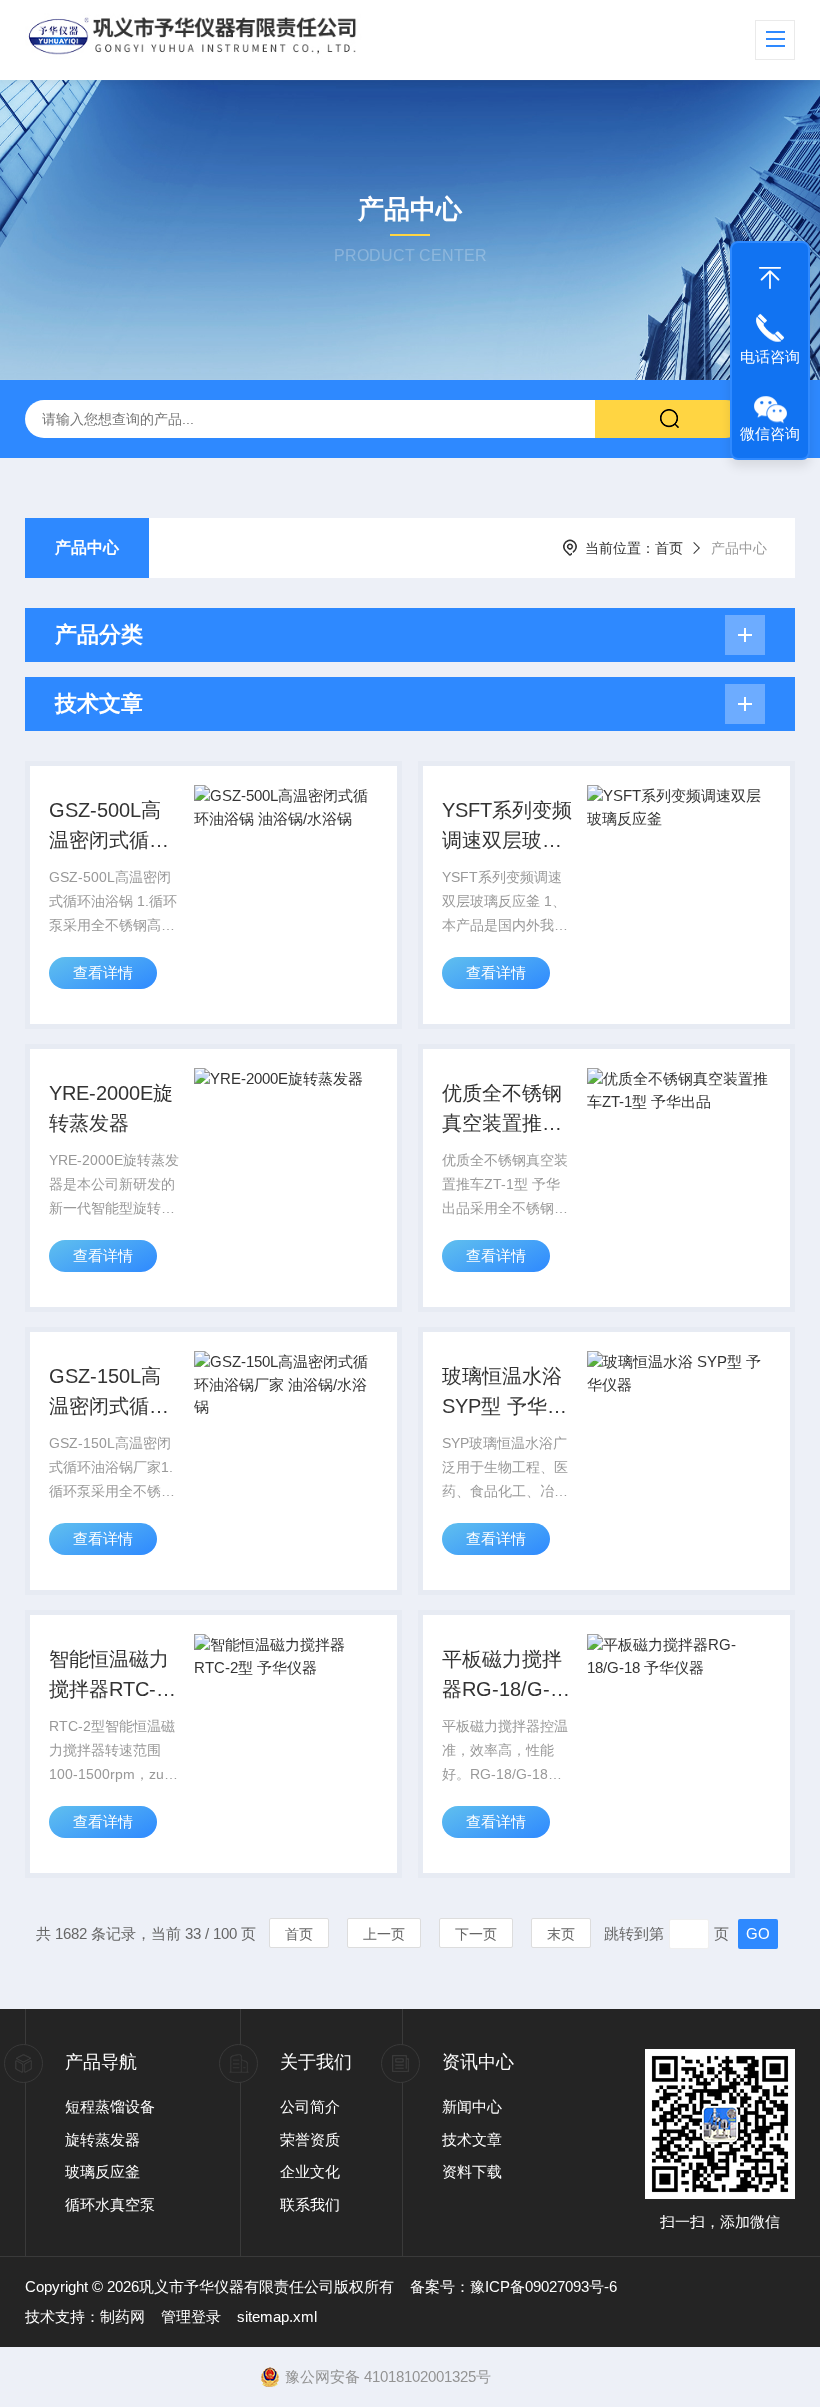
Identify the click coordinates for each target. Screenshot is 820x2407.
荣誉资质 (310, 2139)
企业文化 (310, 2171)
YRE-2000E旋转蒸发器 (111, 1108)
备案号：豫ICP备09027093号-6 (513, 2286)
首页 (669, 548)
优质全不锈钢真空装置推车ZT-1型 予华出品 (505, 1110)
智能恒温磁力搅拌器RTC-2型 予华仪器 (109, 1676)
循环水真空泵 (110, 2204)
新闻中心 (472, 2106)
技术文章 (472, 2139)
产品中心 (87, 547)
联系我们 (310, 2204)
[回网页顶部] (770, 273)
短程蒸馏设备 (110, 2106)
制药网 (122, 2316)
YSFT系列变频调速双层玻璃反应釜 (507, 827)
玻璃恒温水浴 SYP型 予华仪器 (504, 1393)
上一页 (384, 1934)
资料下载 (472, 2171)
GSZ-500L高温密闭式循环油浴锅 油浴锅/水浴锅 (109, 827)
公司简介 (310, 2106)
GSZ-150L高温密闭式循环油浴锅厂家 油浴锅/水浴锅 (112, 1393)
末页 (561, 1934)
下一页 (476, 1934)
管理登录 (191, 2316)
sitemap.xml (277, 2316)
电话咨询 (770, 356)
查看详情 (103, 972)
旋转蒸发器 (102, 2139)
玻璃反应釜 (102, 2171)
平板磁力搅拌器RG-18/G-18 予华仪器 (507, 1676)
